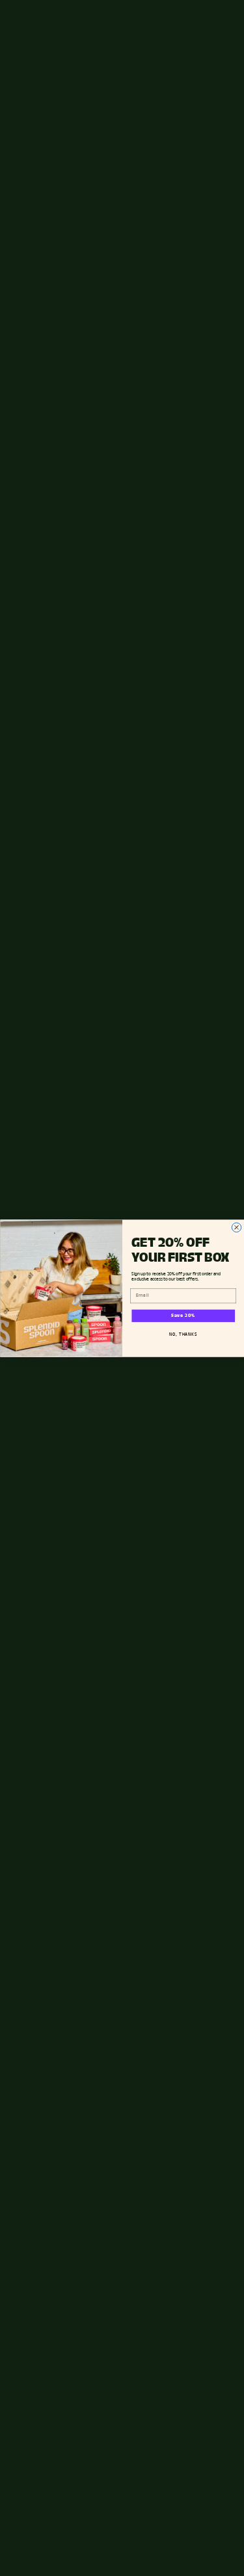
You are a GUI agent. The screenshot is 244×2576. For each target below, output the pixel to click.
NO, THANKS (183, 1334)
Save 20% (183, 1316)
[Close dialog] (236, 1227)
